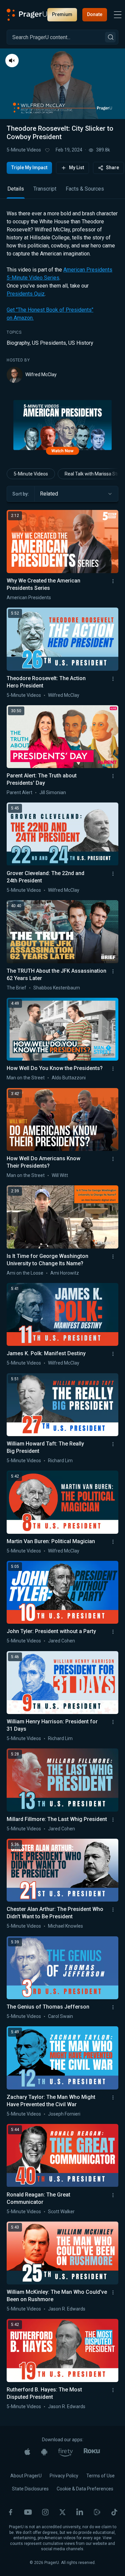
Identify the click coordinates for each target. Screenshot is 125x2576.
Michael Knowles (65, 1926)
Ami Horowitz (65, 1273)
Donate (95, 14)
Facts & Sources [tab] (85, 189)
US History (81, 343)
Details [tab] (16, 189)
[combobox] (76, 494)
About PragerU (26, 2476)
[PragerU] (27, 15)
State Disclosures (30, 2489)
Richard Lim (60, 1461)
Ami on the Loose (25, 1273)
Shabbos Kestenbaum (57, 988)
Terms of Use (100, 2476)
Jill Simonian (53, 792)
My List (76, 168)
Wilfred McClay (41, 374)
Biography (18, 343)
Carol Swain (60, 2016)
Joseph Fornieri (64, 2114)
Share (112, 168)
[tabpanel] (62, 296)
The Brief (16, 988)
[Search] (110, 37)
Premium (62, 14)
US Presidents (49, 343)
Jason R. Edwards (67, 2309)
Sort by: (21, 494)
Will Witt (60, 1175)
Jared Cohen (61, 1641)
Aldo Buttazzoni (69, 1078)
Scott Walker (61, 2212)
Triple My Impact (29, 168)
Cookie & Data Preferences (85, 2489)
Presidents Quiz (26, 294)
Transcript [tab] (45, 189)
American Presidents (29, 598)
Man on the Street (26, 1078)
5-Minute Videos (24, 150)
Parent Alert (19, 792)
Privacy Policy (64, 2476)
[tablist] (62, 192)
